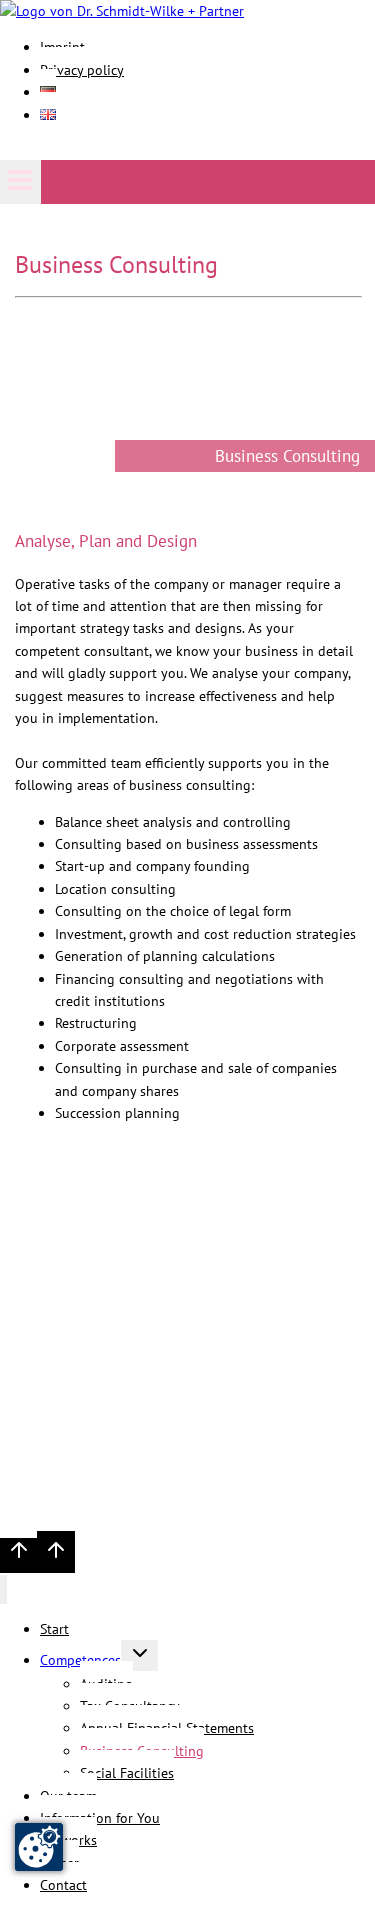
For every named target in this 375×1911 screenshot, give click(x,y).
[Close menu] (3, 1589)
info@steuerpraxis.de (142, 1467)
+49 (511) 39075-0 (115, 1390)
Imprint (52, 1490)
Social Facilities (127, 1773)
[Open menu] (20, 182)
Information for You (100, 1818)
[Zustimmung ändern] (39, 1847)
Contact (63, 1885)
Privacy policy (82, 70)
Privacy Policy (127, 1490)
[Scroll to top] (18, 1555)
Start (54, 1629)
